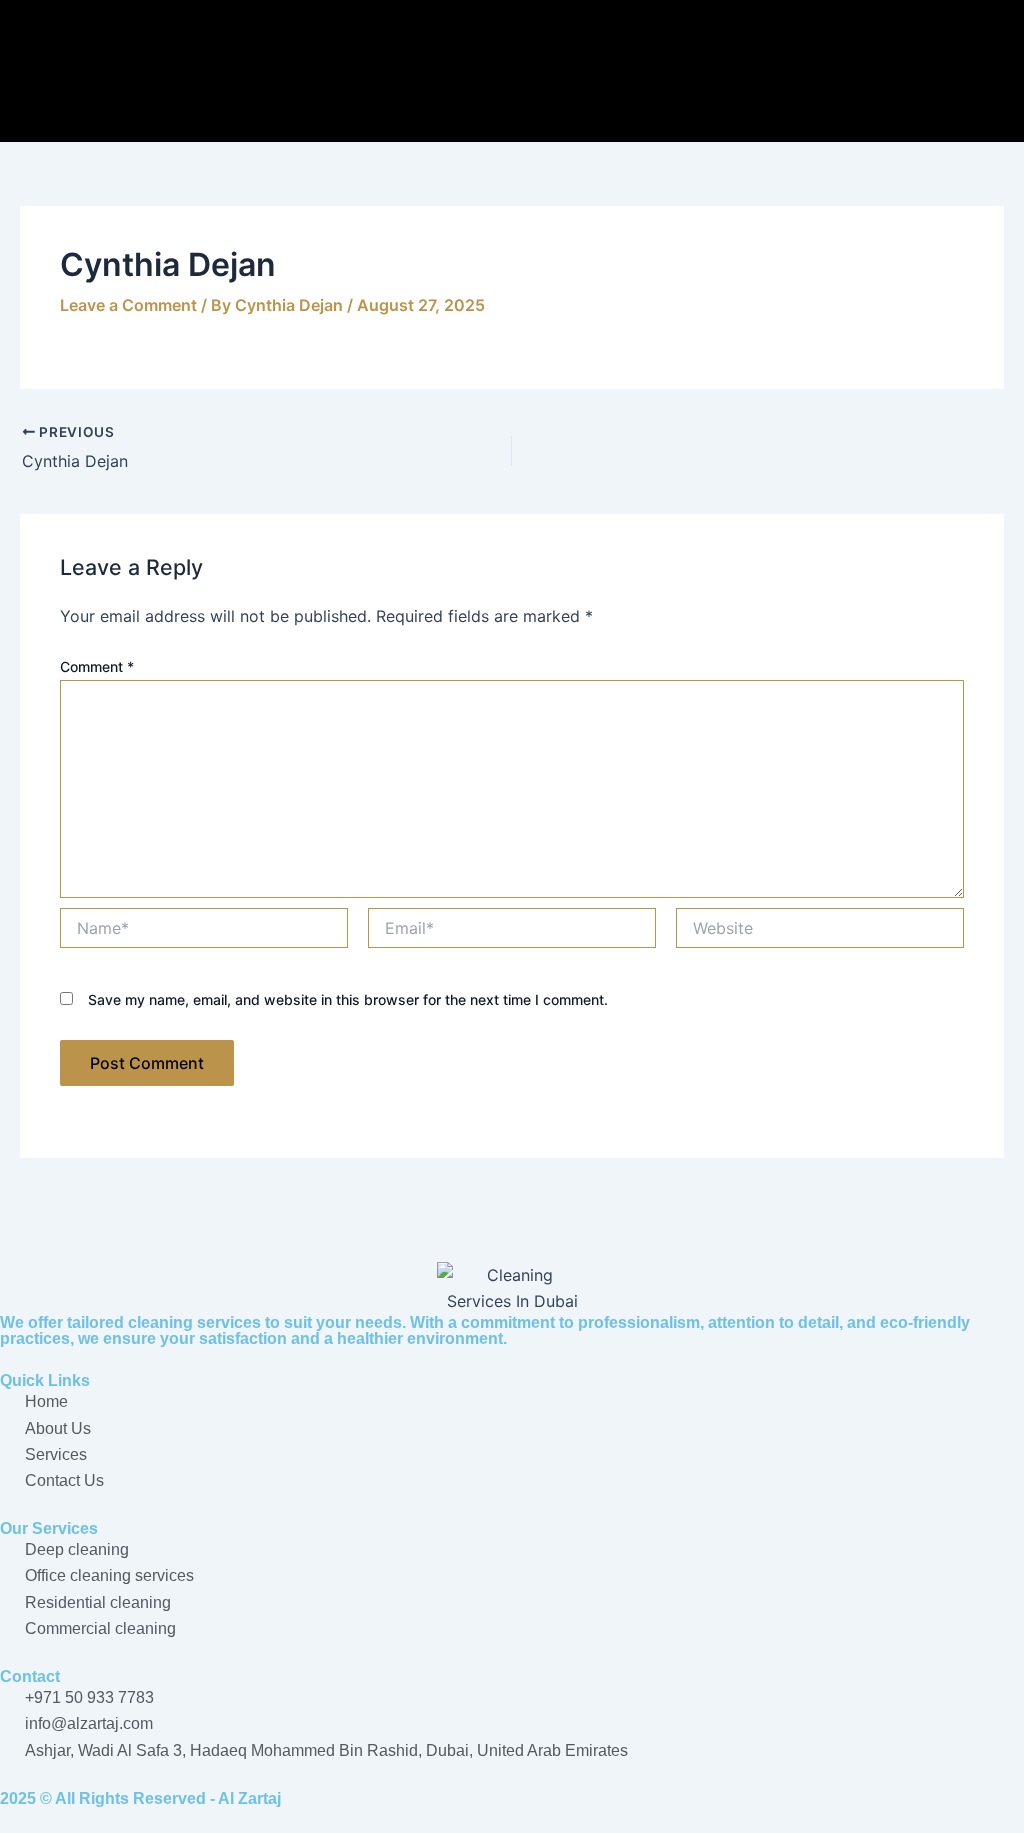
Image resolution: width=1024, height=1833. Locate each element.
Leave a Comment (128, 305)
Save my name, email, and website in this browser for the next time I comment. (348, 999)
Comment (97, 666)
